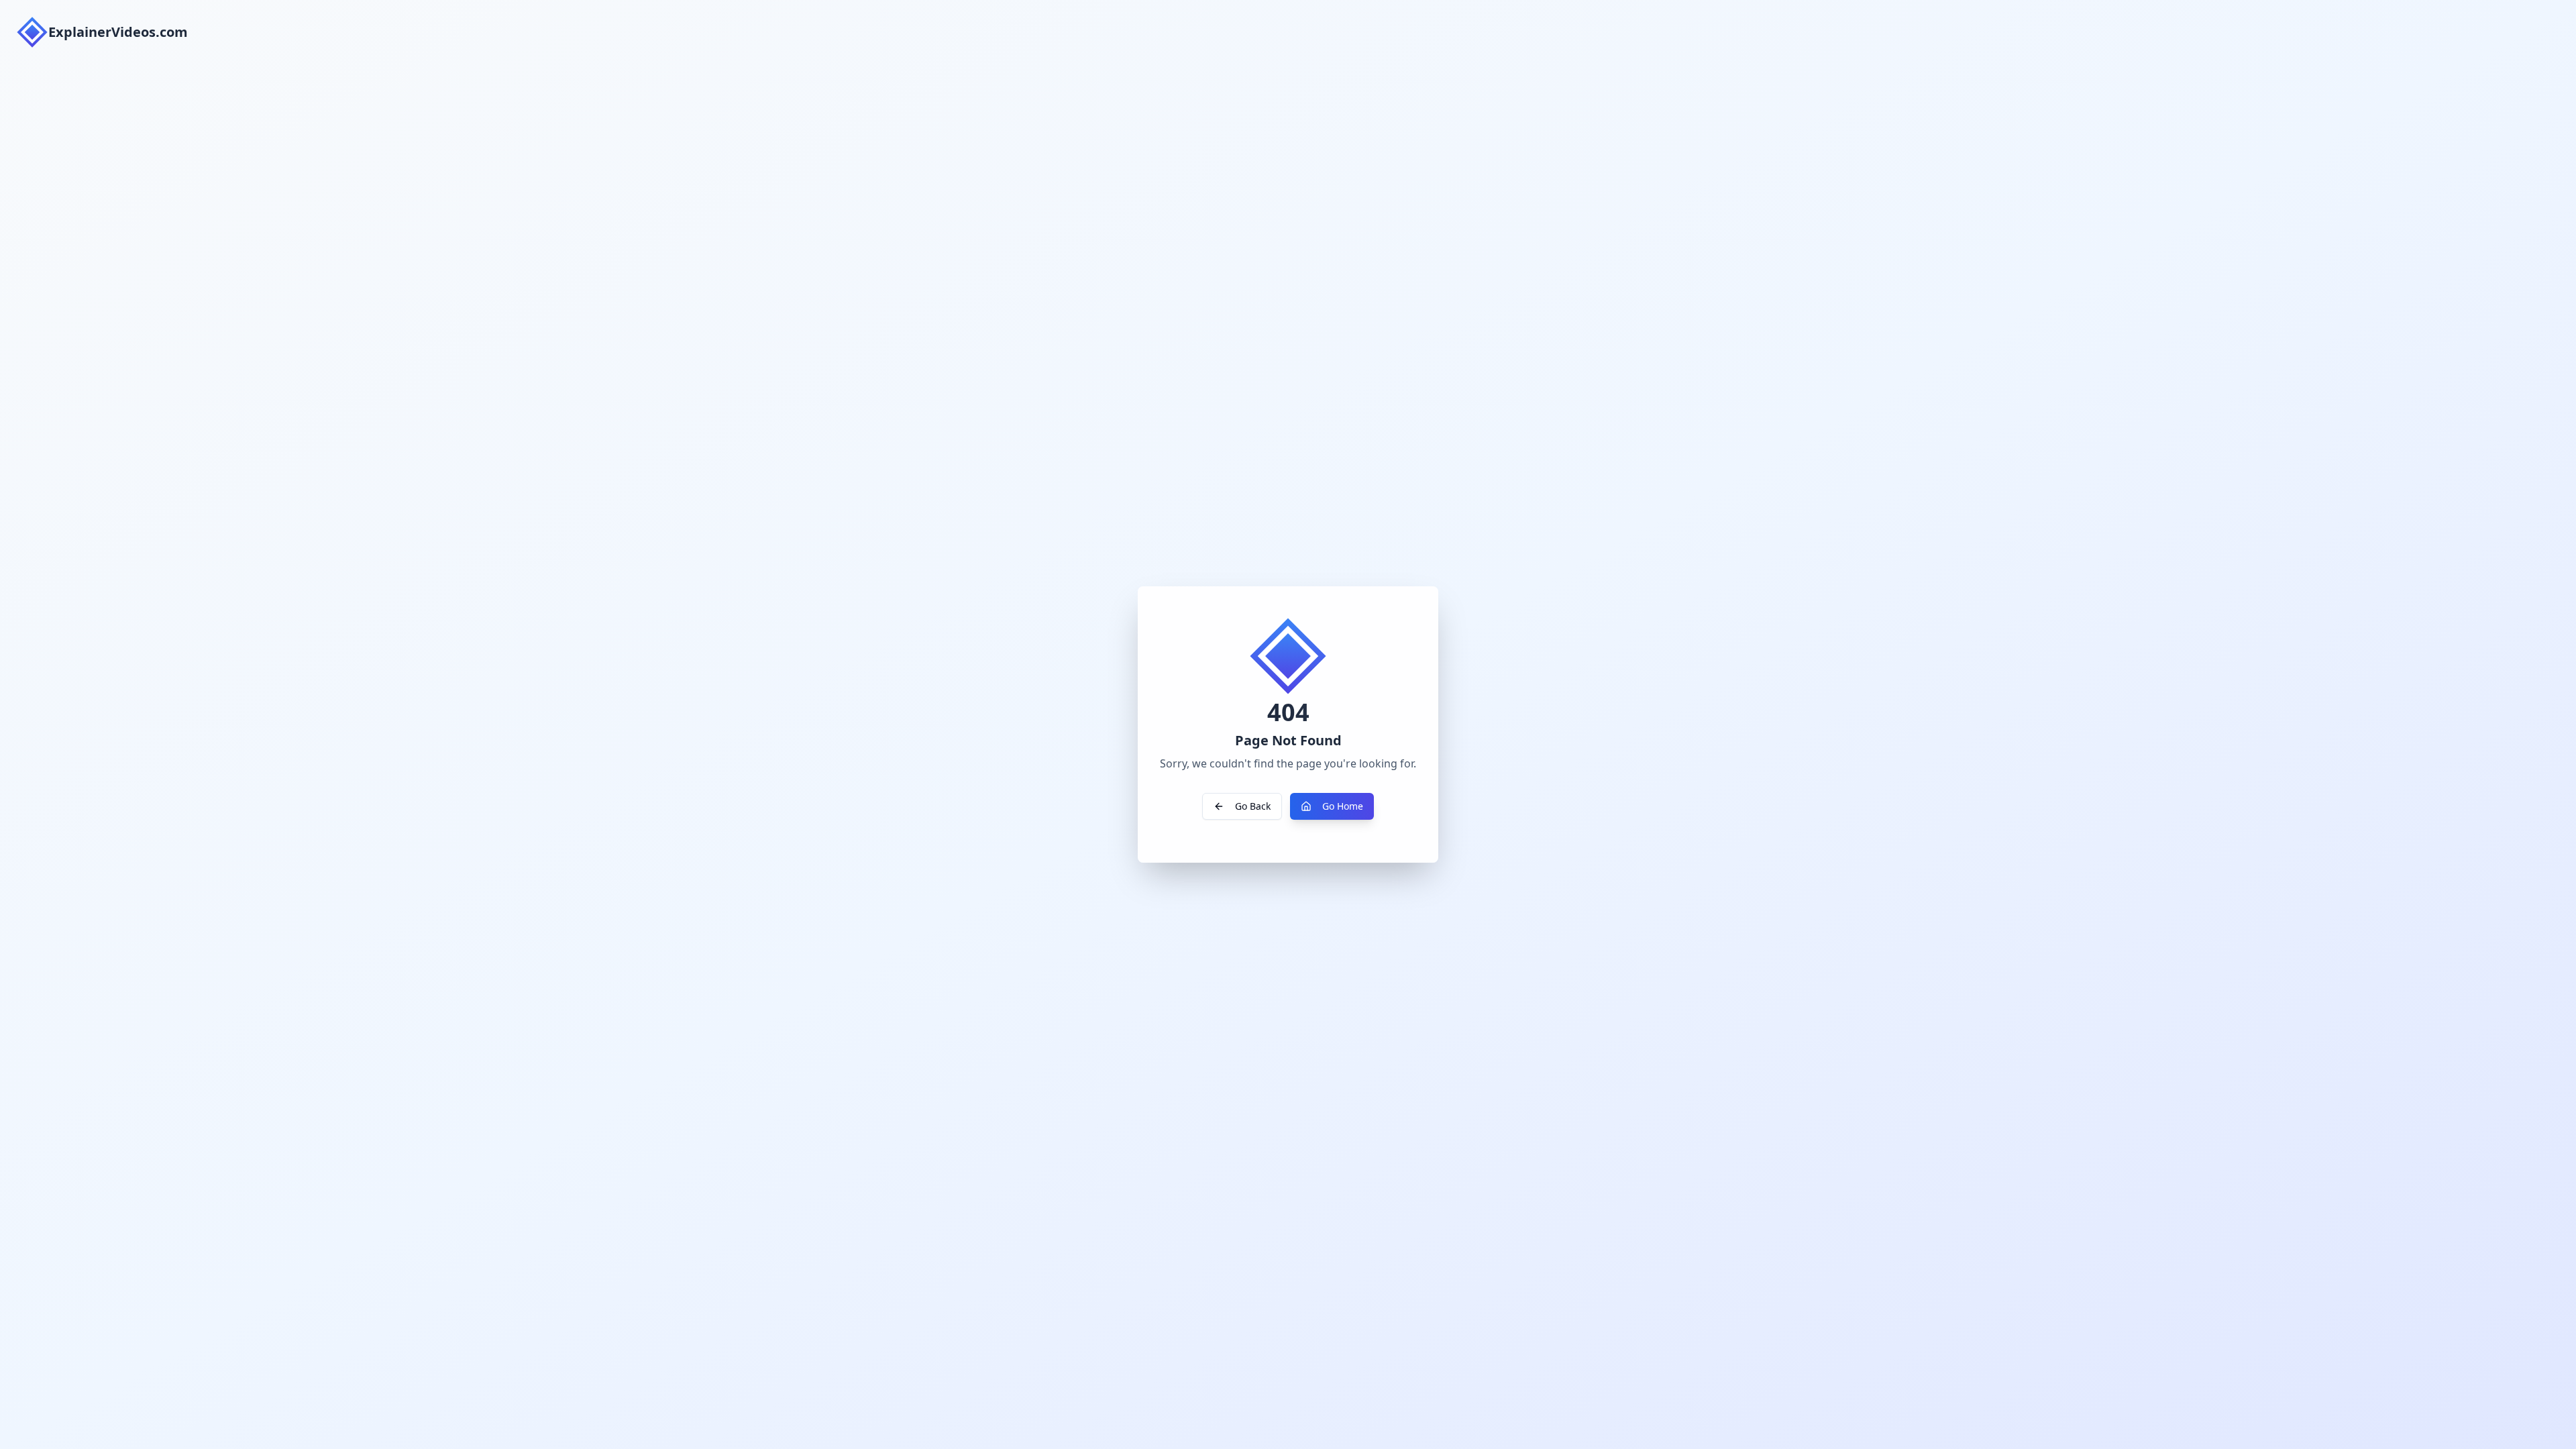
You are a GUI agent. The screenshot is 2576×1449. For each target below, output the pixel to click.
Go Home (1343, 806)
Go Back (1253, 806)
